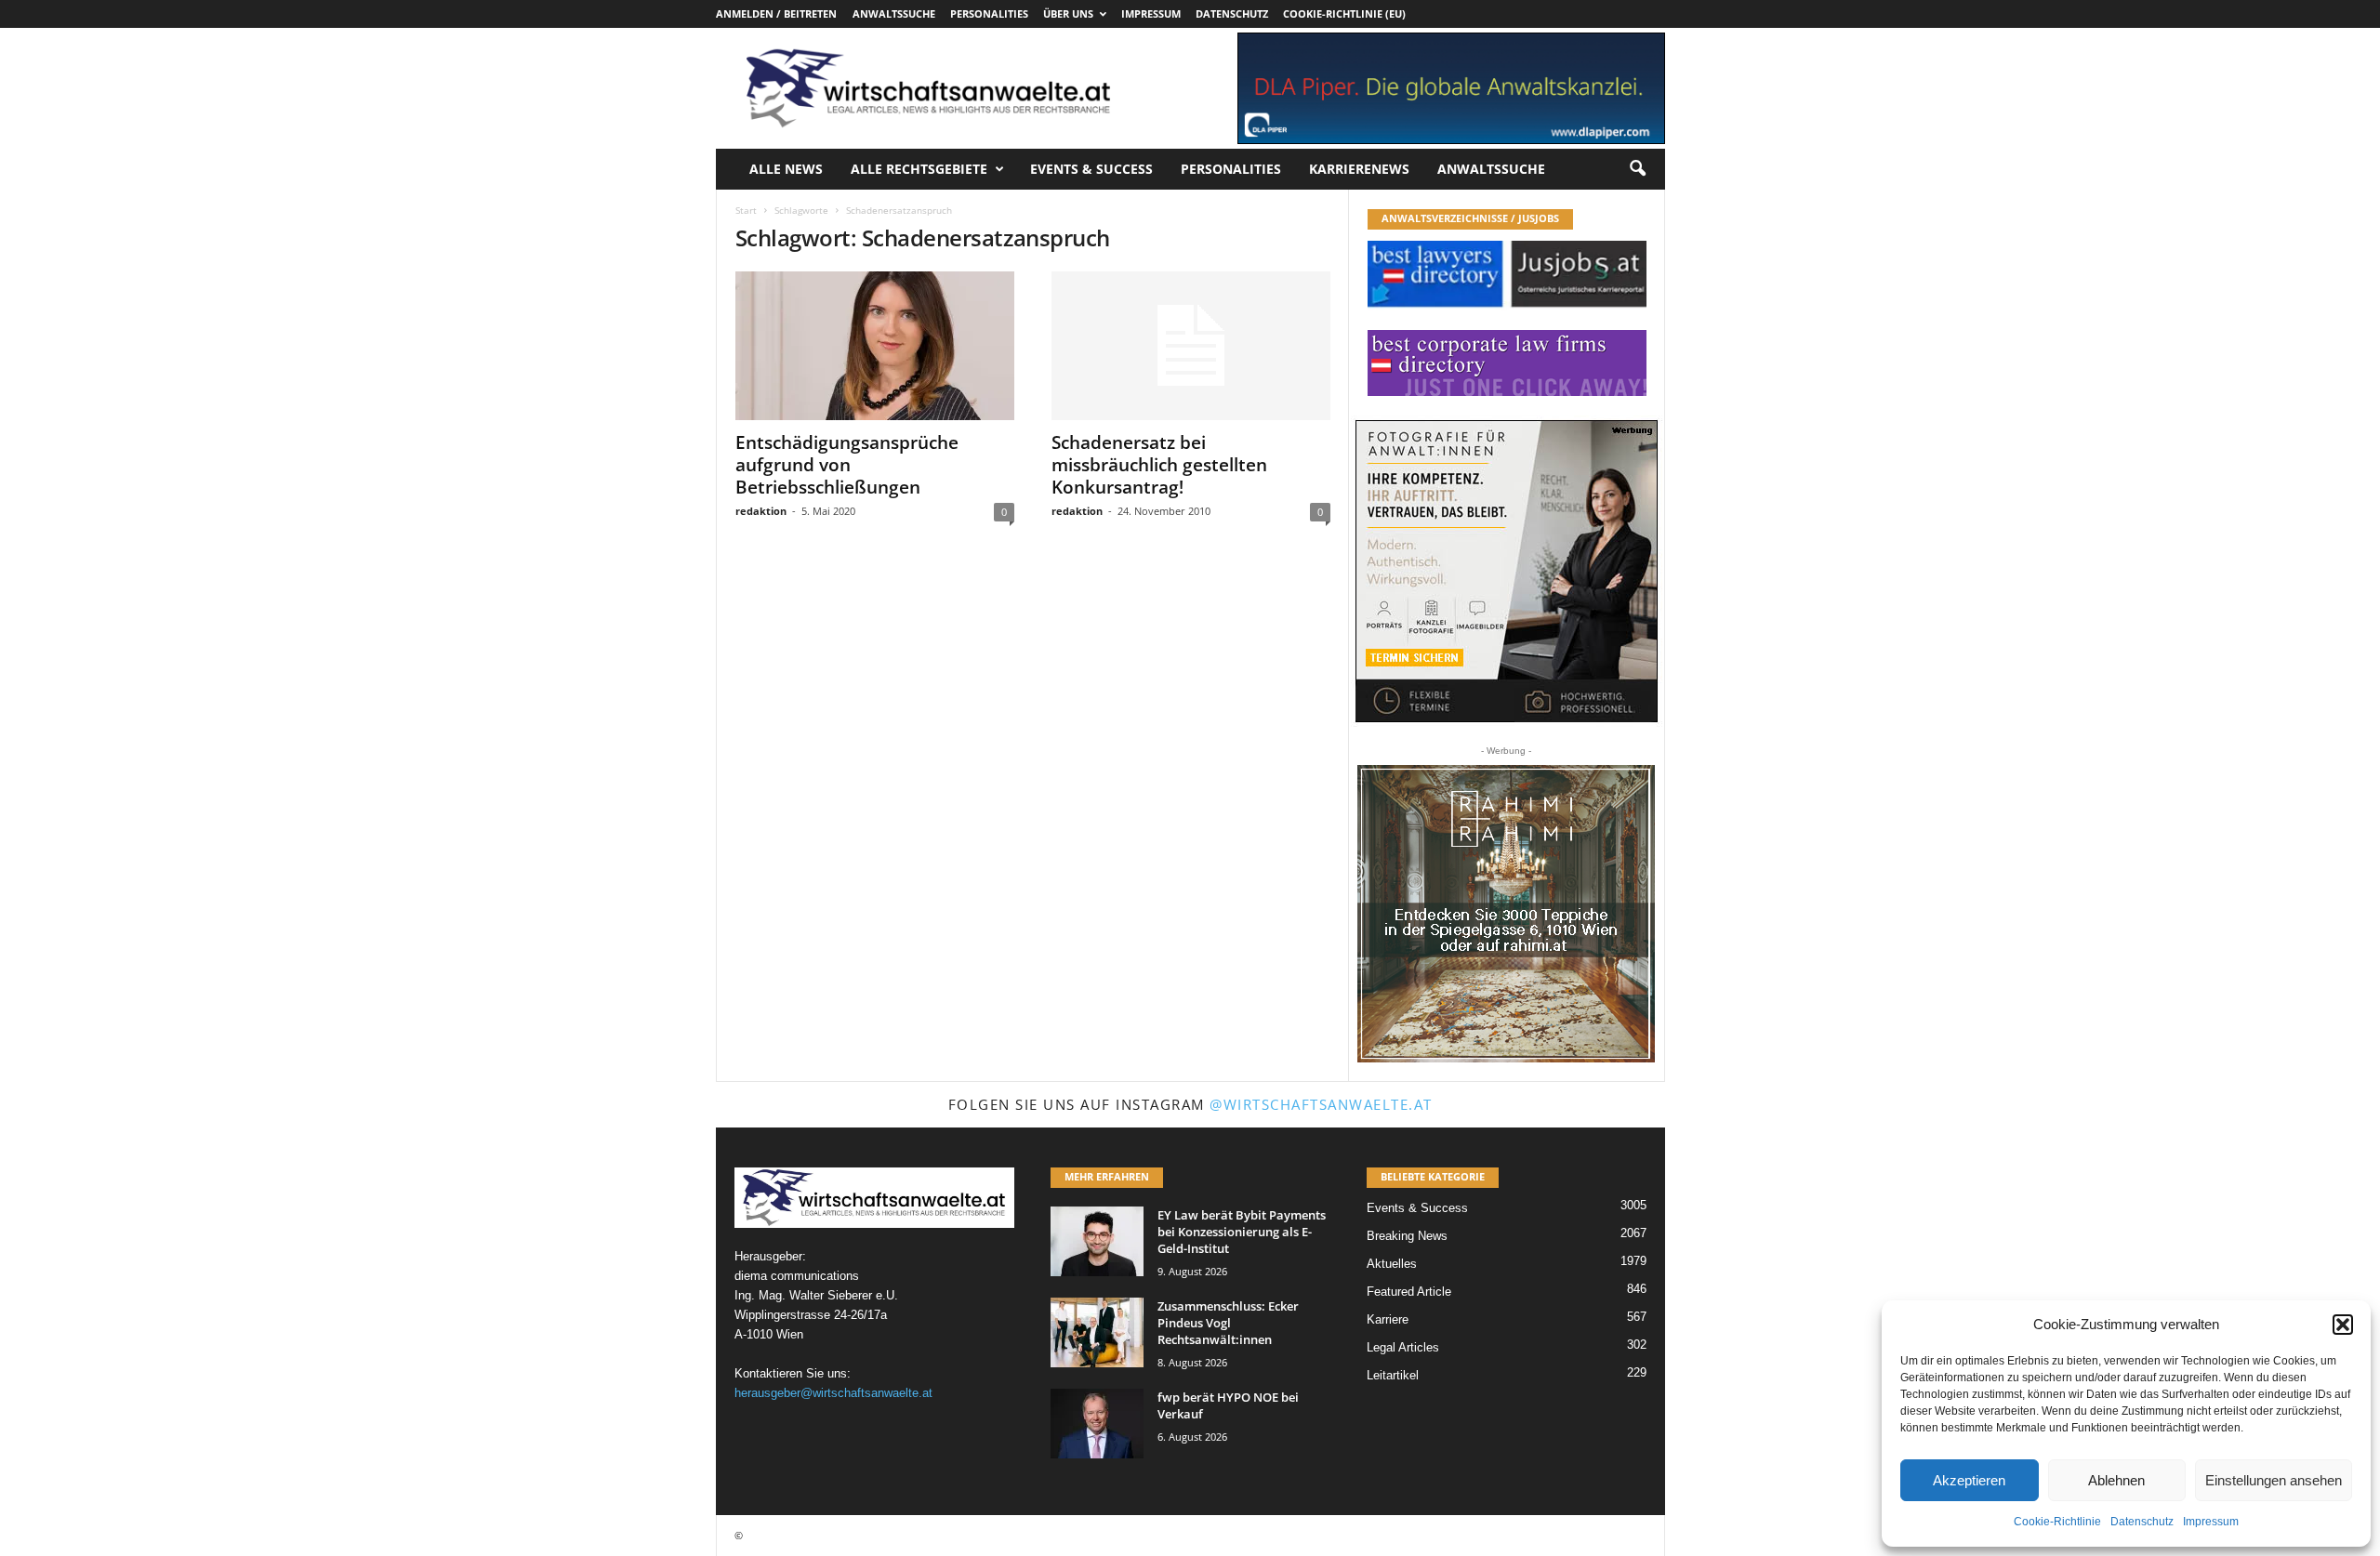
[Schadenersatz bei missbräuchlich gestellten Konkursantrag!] (1191, 346)
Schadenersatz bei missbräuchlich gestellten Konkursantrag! (1159, 465)
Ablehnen (2116, 1480)
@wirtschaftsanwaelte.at (1321, 1104)
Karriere (1388, 1319)
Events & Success (1091, 169)
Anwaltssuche (894, 13)
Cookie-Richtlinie (2057, 1522)
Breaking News (1407, 1236)
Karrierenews (1359, 169)
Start (746, 210)
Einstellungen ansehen (2274, 1480)
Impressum (2211, 1522)
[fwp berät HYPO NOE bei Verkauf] (1097, 1424)
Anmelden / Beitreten (776, 13)
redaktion (761, 511)
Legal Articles (1403, 1347)
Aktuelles (1392, 1264)
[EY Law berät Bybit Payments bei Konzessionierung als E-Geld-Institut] (1097, 1241)
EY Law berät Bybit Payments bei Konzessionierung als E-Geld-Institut (1242, 1232)
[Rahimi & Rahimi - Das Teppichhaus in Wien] (1506, 914)
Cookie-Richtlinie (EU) (1344, 13)
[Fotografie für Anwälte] (1507, 571)
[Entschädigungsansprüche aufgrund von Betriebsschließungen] (875, 346)
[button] (2343, 1325)
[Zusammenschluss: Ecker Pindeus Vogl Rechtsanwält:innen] (1097, 1332)
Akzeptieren (1969, 1480)
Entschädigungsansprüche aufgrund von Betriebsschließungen (847, 465)
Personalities (989, 13)
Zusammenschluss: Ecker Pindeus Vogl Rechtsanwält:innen (1228, 1323)
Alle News (786, 169)
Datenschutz (2142, 1522)
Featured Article (1409, 1292)
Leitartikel (1393, 1375)
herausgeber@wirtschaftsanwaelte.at (833, 1393)
